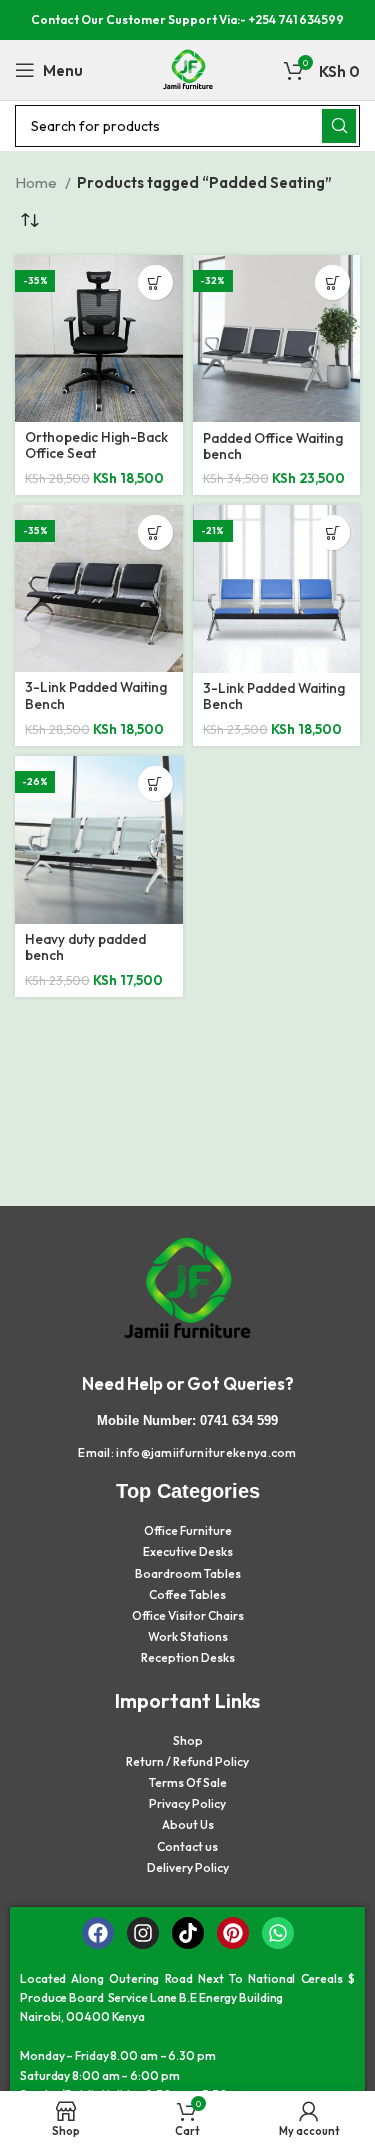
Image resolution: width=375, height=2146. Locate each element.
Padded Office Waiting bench (273, 446)
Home (37, 182)
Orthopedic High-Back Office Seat (96, 445)
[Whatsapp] (278, 1933)
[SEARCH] (339, 126)
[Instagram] (143, 1933)
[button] (155, 282)
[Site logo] (188, 68)
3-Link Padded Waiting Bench (96, 695)
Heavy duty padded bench (85, 947)
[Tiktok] (188, 1933)
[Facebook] (98, 1933)
